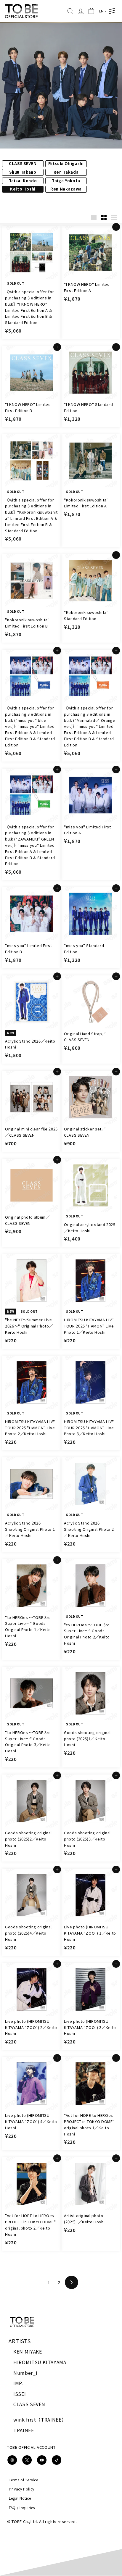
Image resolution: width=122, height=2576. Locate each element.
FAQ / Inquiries (22, 2508)
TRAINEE (24, 2430)
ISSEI (20, 2394)
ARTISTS (20, 2341)
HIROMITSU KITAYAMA (40, 2362)
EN (101, 11)
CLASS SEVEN (29, 2404)
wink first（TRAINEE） (40, 2419)
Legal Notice (20, 2498)
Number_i (25, 2373)
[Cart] (91, 11)
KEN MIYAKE (28, 2351)
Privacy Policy (22, 2489)
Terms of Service (23, 2480)
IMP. (18, 2383)
